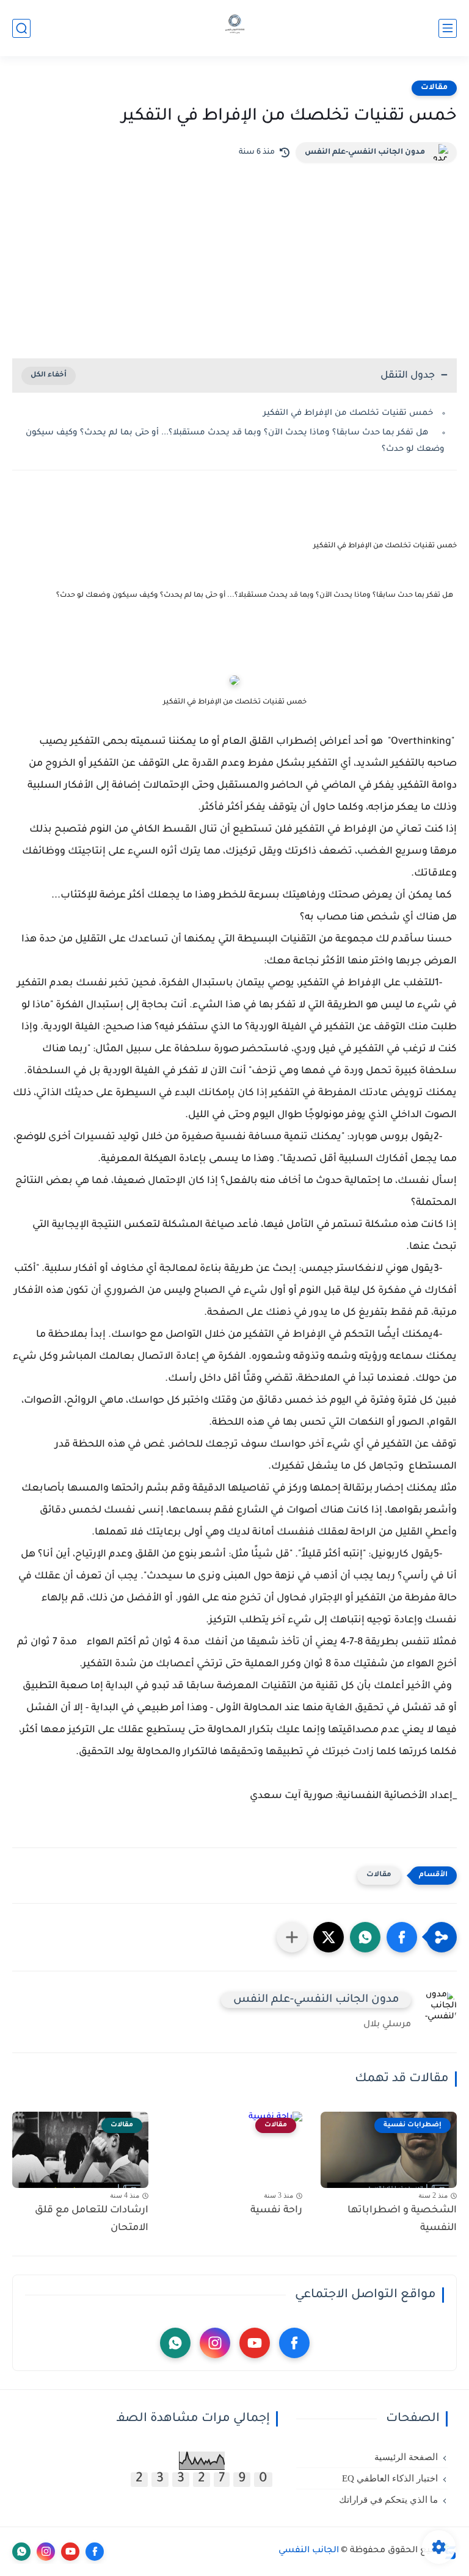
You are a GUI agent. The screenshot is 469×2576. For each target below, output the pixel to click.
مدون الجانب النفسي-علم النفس (365, 153)
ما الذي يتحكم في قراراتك (388, 2500)
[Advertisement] (234, 254)
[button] (402, 1937)
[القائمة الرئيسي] (448, 28)
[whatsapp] (175, 2343)
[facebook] (294, 2343)
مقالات (434, 88)
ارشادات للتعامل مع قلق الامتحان (92, 2219)
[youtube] (255, 2343)
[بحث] (21, 28)
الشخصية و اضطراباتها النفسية (402, 2219)
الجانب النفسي (309, 2551)
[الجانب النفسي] (235, 28)
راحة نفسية (276, 2211)
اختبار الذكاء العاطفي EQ (390, 2478)
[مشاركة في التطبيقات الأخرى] (292, 1937)
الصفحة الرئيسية (406, 2457)
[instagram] (215, 2343)
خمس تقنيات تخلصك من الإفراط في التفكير (348, 413)
